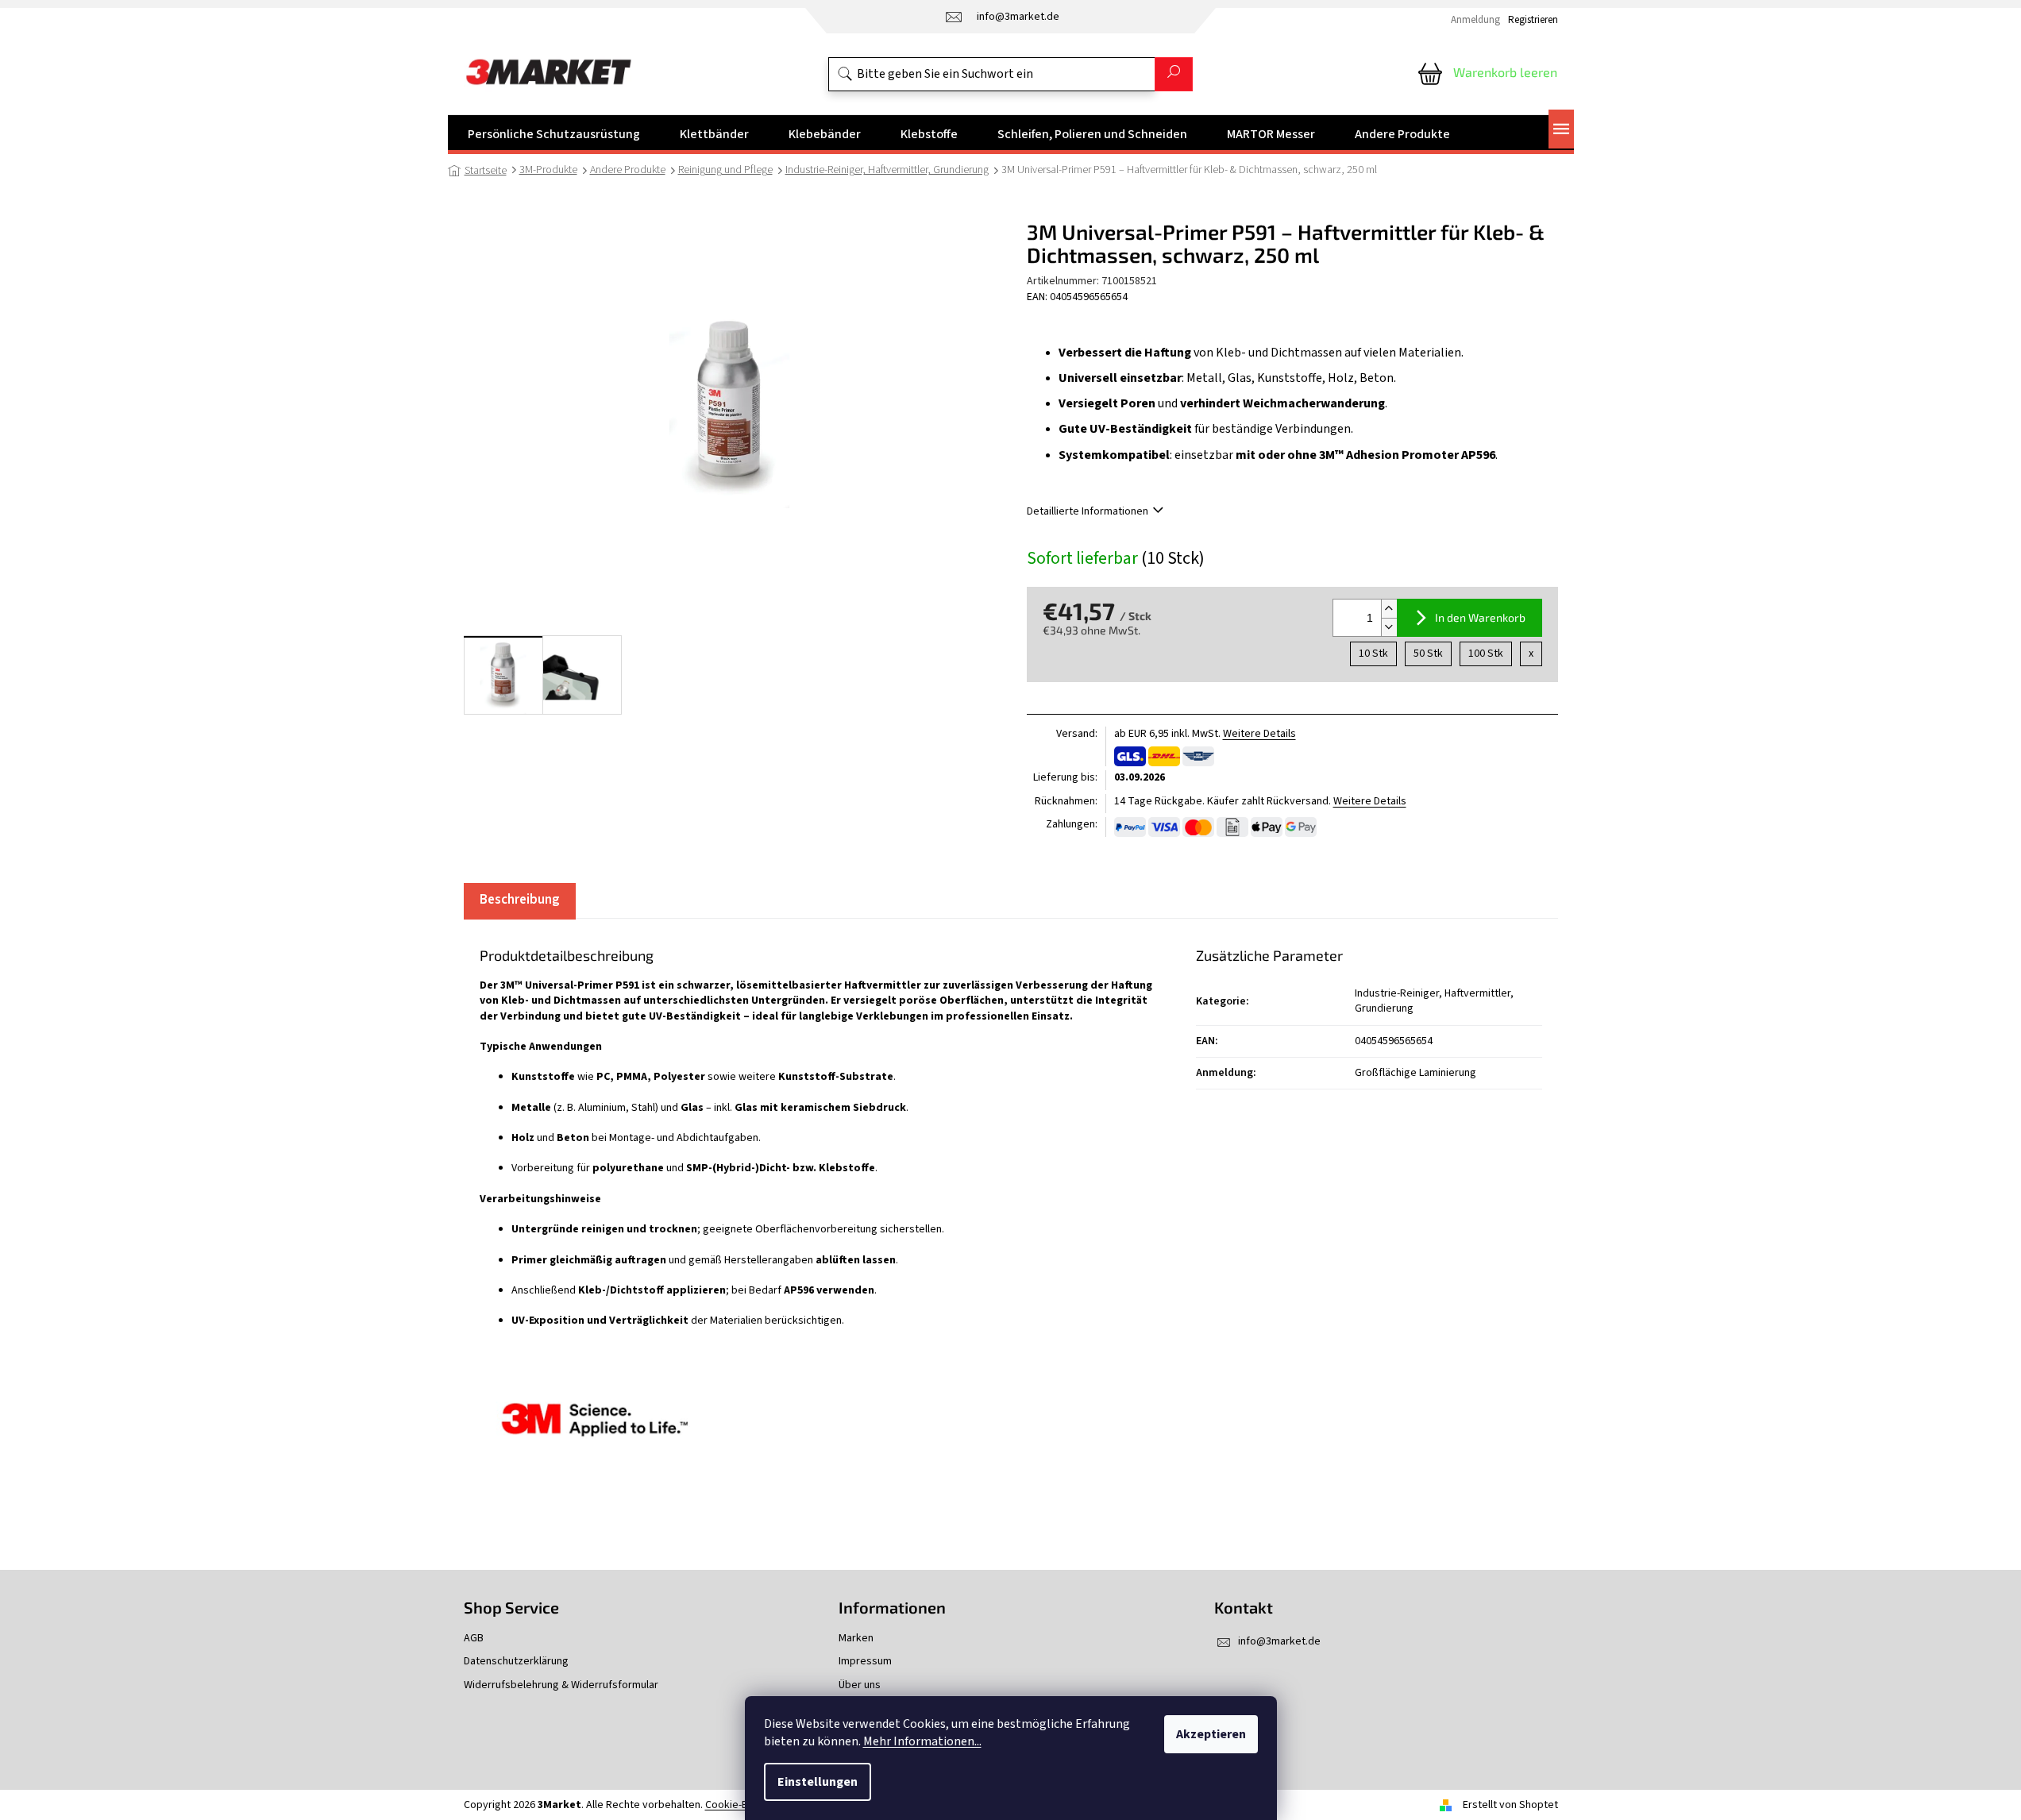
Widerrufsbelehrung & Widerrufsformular (561, 1685)
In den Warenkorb (1480, 617)
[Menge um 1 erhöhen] (1389, 609)
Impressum (865, 1662)
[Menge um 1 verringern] (1389, 627)
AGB (474, 1639)
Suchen (1174, 74)
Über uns (860, 1685)
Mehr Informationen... (922, 1741)
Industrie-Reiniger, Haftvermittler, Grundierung (1434, 1001)
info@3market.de (1279, 1641)
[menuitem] (554, 134)
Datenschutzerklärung (516, 1662)
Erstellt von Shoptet (1510, 1805)
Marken (856, 1639)
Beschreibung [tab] (520, 900)
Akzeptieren (1211, 1734)
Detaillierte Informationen (1088, 511)
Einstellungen (818, 1782)
